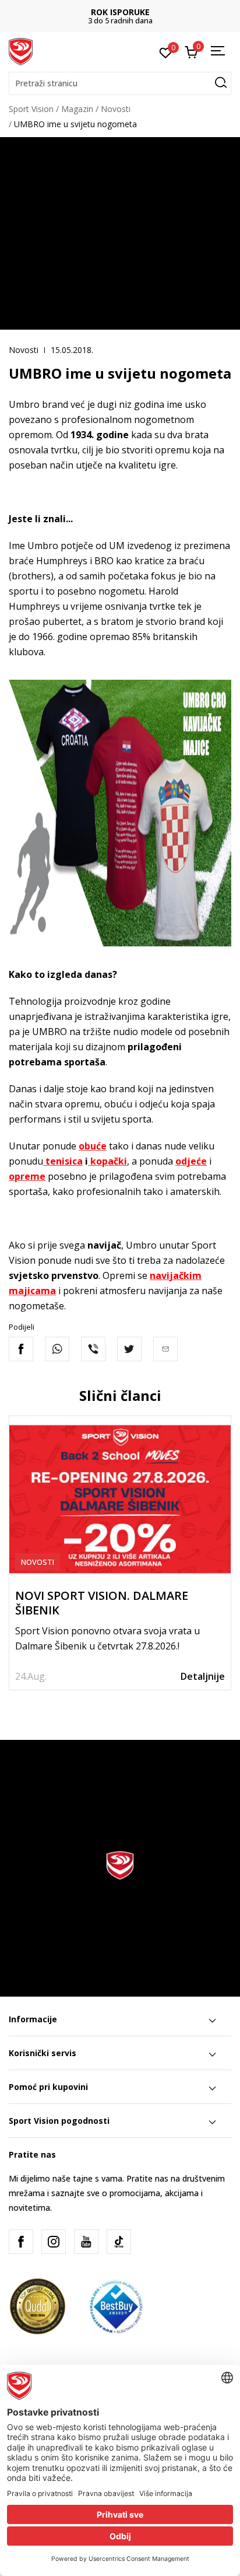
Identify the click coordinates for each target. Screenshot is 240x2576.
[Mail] (165, 1349)
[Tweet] (129, 1349)
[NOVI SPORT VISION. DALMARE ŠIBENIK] (120, 1499)
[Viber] (93, 1349)
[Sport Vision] (21, 51)
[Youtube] (86, 2242)
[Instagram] (54, 2242)
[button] (120, 83)
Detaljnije (203, 1676)
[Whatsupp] (57, 1349)
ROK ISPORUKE (120, 12)
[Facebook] (21, 1349)
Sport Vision (31, 109)
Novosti (116, 109)
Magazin (77, 109)
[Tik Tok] (119, 2242)
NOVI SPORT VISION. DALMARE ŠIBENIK (102, 1603)
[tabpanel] (120, 1553)
